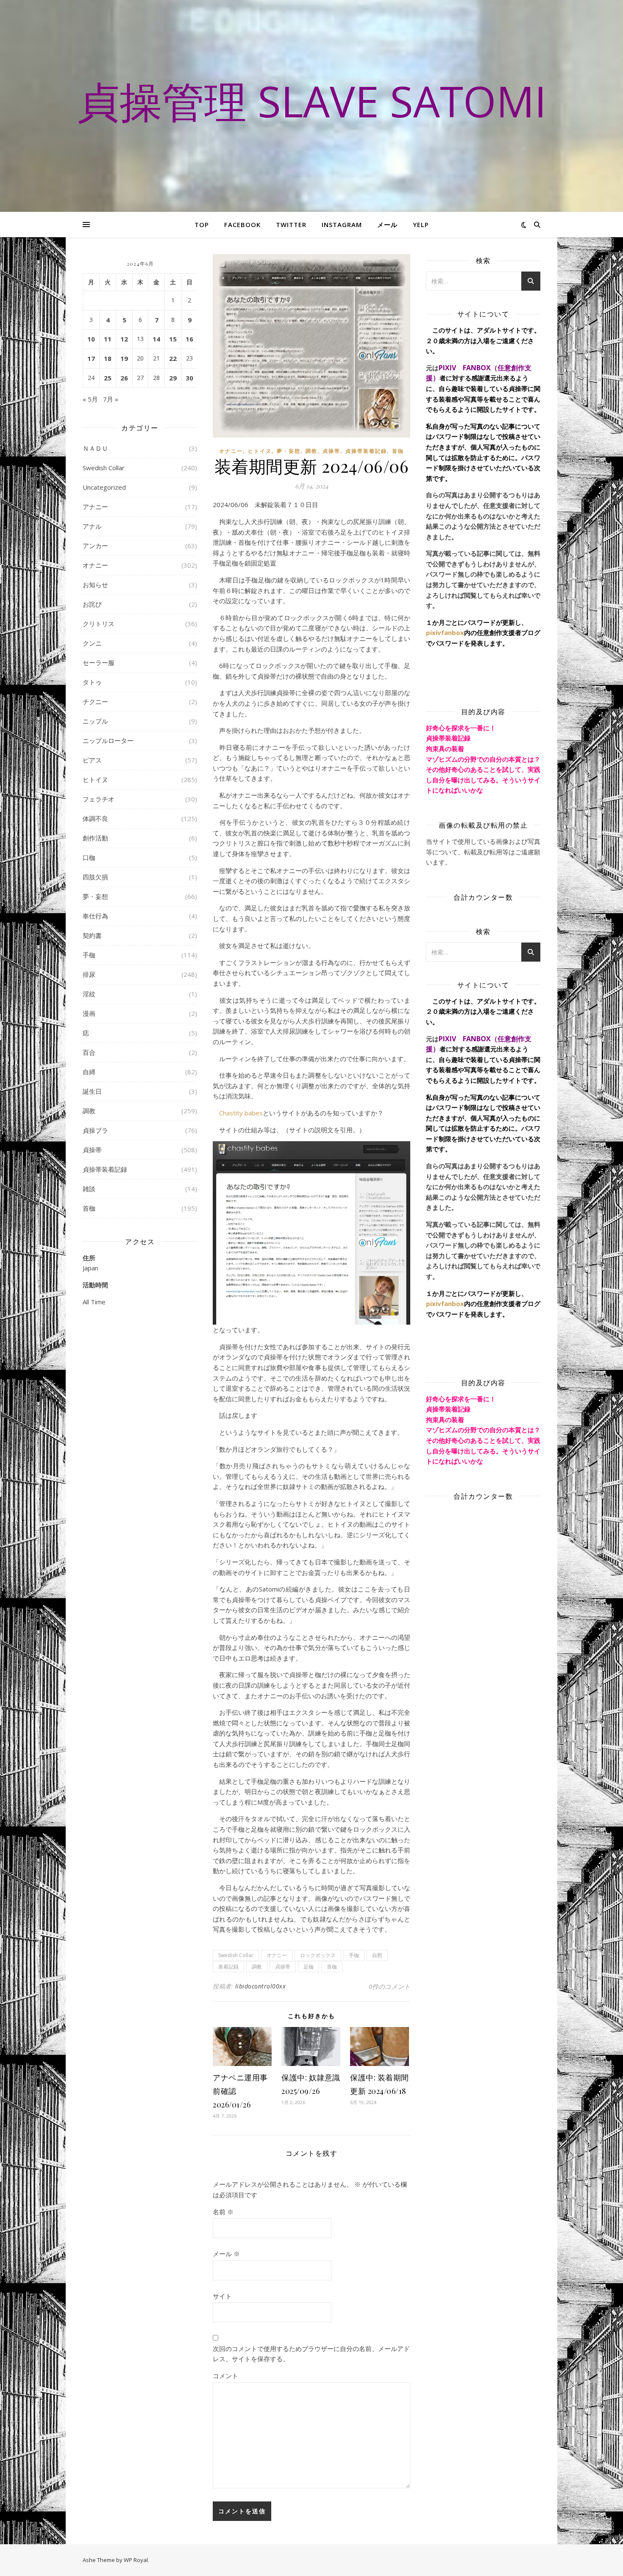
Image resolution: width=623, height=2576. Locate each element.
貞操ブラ (95, 1130)
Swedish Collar (104, 468)
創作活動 (95, 838)
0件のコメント (389, 1986)
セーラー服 (99, 663)
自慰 (377, 1955)
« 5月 (90, 399)
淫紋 (89, 994)
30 (189, 378)
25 (108, 378)
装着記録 (228, 1967)
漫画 (89, 1013)
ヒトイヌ (95, 779)
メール (387, 225)
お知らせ (95, 585)
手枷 (89, 955)
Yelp (421, 225)
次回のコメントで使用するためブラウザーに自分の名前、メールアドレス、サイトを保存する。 (311, 2354)
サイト (222, 2296)
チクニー (95, 702)
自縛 (89, 1072)
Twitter (291, 225)
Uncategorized (104, 487)
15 (173, 339)
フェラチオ (99, 799)
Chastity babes (241, 1113)
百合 (89, 1052)
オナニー (95, 565)
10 (91, 339)
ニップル (95, 721)
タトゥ (92, 682)
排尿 (89, 974)
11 (108, 339)
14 (156, 339)
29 (173, 378)
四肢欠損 (95, 877)
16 (189, 339)
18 (108, 358)
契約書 (92, 935)
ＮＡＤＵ (95, 448)
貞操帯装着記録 (105, 1169)
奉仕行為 (95, 916)
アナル (92, 526)
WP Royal (136, 2560)
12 (124, 339)
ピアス (92, 760)
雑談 (89, 1189)
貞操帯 (92, 1150)
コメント (225, 2376)
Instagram (342, 225)
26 (124, 378)
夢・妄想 (95, 896)
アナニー (95, 507)
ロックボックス (318, 1955)
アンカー (95, 546)
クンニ (92, 643)
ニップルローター (108, 740)
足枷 (309, 1967)
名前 (223, 2212)
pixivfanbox (445, 632)
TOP (202, 225)
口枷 (89, 857)
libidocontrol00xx (261, 1986)
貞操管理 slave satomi (312, 101)
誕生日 (92, 1091)
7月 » (111, 399)
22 (173, 358)
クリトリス (99, 624)
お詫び (92, 604)
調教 (89, 1111)
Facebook (242, 225)
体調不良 (95, 818)
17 (91, 358)
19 (124, 358)
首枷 (89, 1208)
